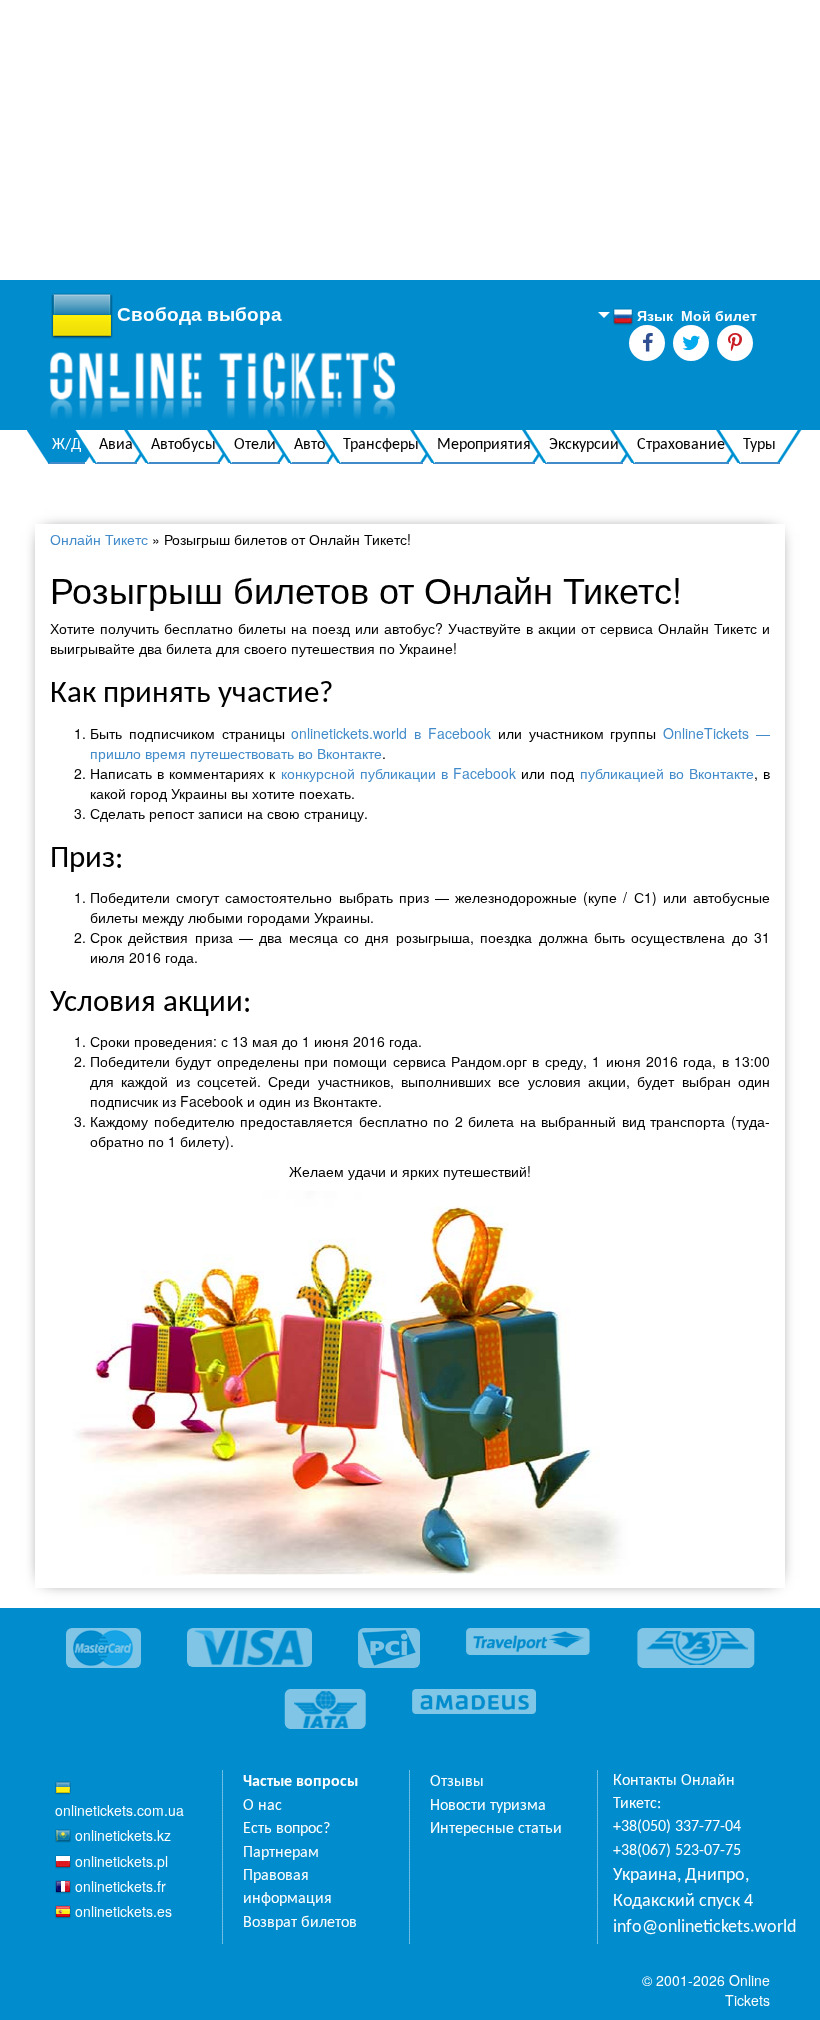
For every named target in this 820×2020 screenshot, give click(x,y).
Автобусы (183, 445)
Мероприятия (484, 445)
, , (683, 1888)
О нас (262, 1806)
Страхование (681, 445)
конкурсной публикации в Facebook (398, 773)
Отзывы (457, 1782)
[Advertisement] (410, 140)
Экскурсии (584, 445)
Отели (255, 445)
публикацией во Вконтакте (667, 773)
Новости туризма (488, 1806)
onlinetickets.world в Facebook (391, 733)
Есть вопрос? (286, 1829)
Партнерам (281, 1853)
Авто (309, 445)
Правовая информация (287, 1887)
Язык (643, 316)
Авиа (116, 445)
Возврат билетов (300, 1923)
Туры (759, 445)
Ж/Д (66, 445)
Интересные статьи (496, 1829)
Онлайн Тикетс (99, 539)
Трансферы (381, 445)
